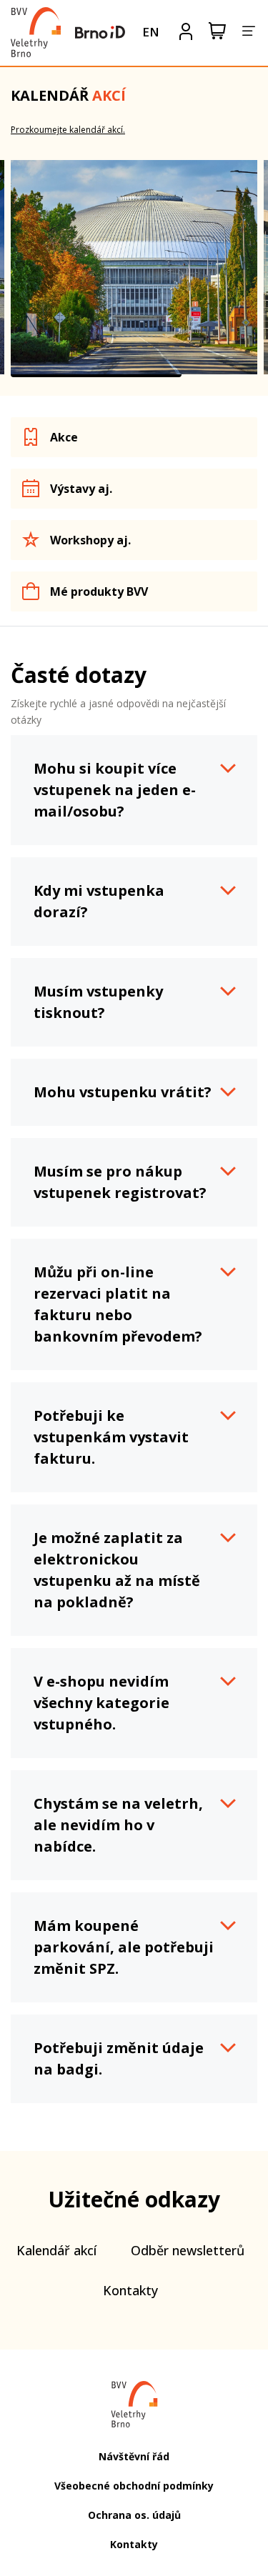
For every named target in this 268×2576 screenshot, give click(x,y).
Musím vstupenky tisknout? (98, 1002)
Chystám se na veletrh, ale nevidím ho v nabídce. (118, 1825)
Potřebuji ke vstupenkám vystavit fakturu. (111, 1437)
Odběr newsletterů (188, 2250)
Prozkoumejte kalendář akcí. (68, 130)
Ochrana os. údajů (134, 2515)
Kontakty (130, 2290)
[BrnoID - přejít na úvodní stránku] (100, 32)
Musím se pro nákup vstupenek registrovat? (120, 1182)
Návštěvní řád (134, 2456)
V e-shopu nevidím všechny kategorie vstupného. (101, 1703)
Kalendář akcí (56, 2250)
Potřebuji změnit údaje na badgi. (119, 2058)
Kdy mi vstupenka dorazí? (99, 901)
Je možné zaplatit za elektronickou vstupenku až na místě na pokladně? (117, 1570)
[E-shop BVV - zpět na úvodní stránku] (36, 32)
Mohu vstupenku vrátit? (123, 1092)
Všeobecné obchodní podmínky (134, 2486)
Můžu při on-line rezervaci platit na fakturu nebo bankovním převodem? (118, 1304)
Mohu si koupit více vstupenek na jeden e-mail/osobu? (115, 790)
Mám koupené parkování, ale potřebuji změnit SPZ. (124, 1947)
